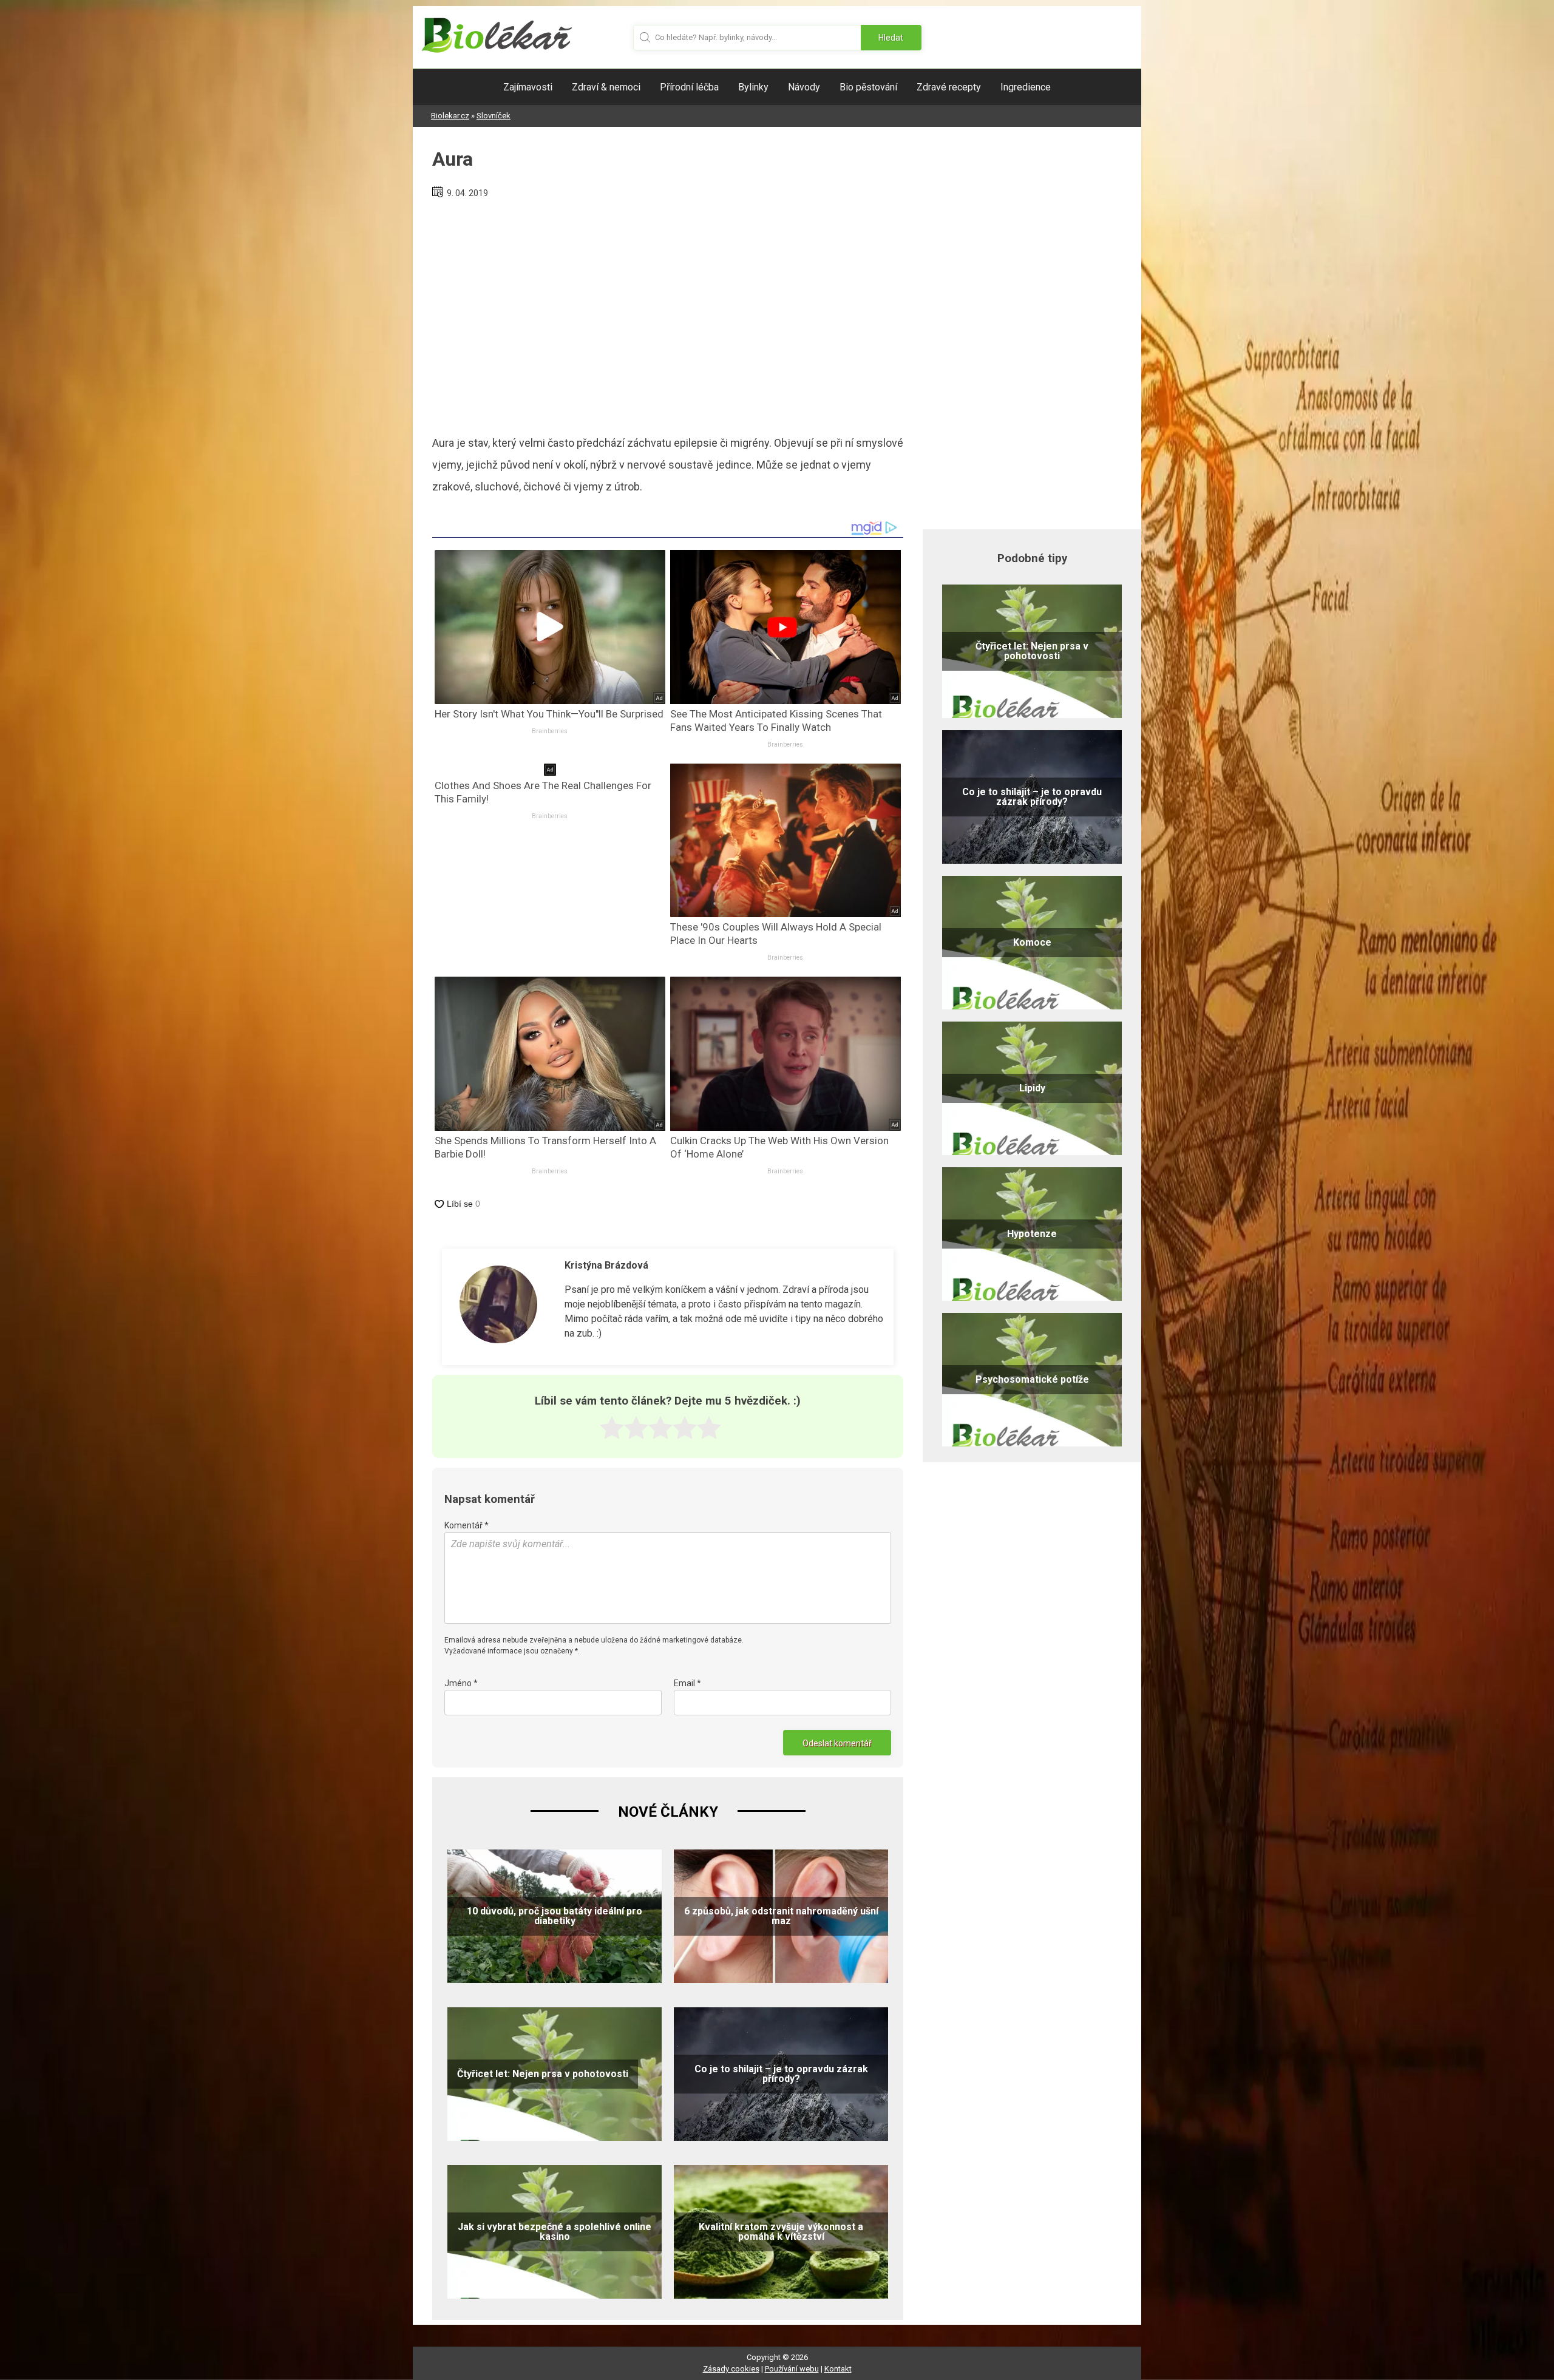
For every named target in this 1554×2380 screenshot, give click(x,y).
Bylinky (753, 87)
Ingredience (1026, 87)
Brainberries (550, 731)
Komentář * (467, 1525)
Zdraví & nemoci (606, 87)
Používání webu (792, 2369)
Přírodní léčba (689, 87)
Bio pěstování (868, 87)
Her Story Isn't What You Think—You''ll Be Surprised (549, 714)
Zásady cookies (731, 2369)
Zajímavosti (528, 87)
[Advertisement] (668, 312)
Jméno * (461, 1683)
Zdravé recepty (949, 87)
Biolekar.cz (450, 116)
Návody (804, 87)
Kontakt (838, 2369)
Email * (687, 1683)
